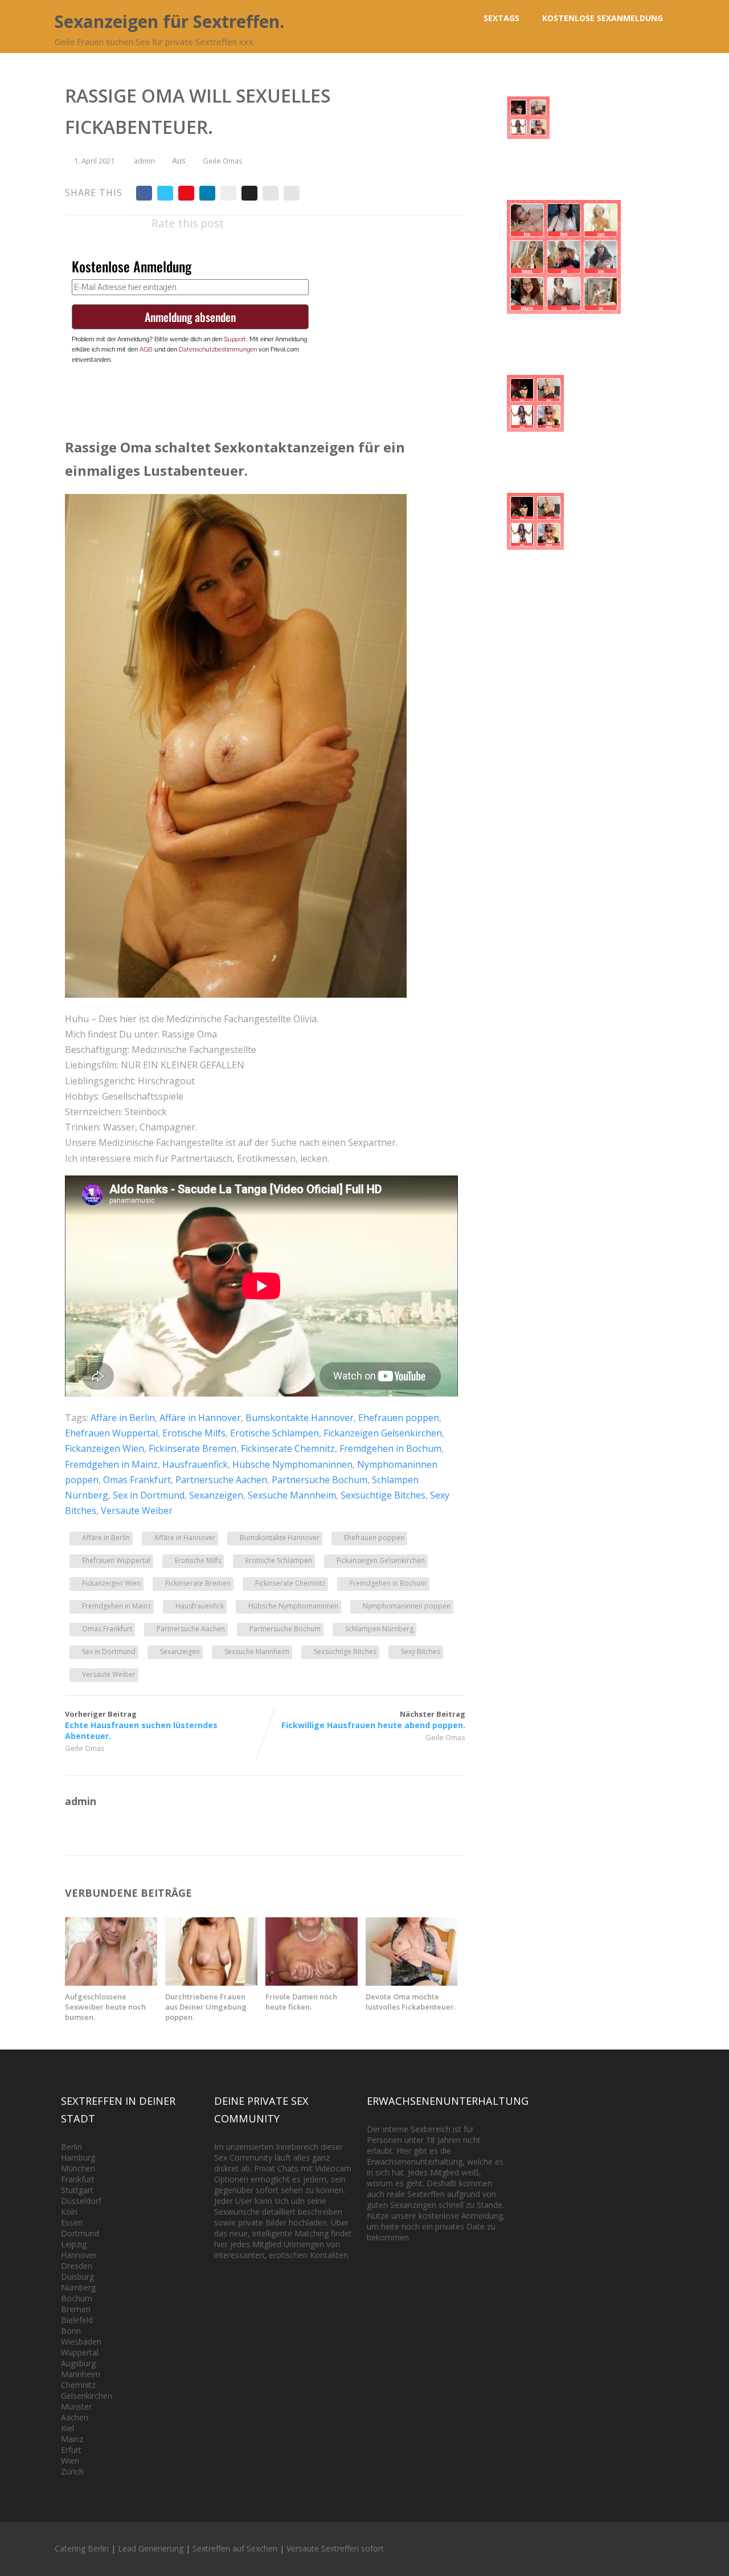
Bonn (71, 2331)
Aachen (75, 2417)
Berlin (71, 2147)
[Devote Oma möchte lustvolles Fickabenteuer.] (412, 1982)
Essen (72, 2222)
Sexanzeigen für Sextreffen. (169, 21)
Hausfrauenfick (195, 1464)
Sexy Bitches (421, 1652)
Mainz (72, 2439)
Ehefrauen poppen (399, 1418)
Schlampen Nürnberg (379, 1629)
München (78, 2168)
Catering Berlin (82, 2548)
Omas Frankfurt (137, 1480)
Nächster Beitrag (373, 1720)
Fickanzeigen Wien (105, 1448)
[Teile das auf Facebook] (144, 193)
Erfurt (71, 2450)
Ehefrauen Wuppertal (111, 1433)
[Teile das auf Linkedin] (207, 193)
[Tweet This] (165, 193)
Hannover (79, 2255)
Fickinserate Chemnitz (288, 1448)
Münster (76, 2406)
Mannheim (81, 2374)
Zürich (72, 2471)
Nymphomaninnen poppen (407, 1606)
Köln (69, 2212)
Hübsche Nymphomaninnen (292, 1464)
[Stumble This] (228, 193)
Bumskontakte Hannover (300, 1418)
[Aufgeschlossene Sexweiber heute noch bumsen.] (111, 1982)
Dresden (77, 2266)
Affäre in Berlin (123, 1418)
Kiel (67, 2428)
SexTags (501, 18)
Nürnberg (78, 2287)
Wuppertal (80, 2352)
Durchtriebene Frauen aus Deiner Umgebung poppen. (206, 2007)
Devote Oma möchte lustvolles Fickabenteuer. (411, 2002)
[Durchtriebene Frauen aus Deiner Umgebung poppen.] (211, 1982)
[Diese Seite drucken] (292, 193)
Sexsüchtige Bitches (383, 1495)
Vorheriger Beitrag (141, 1725)
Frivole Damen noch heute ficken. (301, 2002)
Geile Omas (223, 161)
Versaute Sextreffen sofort (335, 2548)
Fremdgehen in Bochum (390, 1448)
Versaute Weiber (137, 1511)
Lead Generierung (151, 2548)
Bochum (77, 2298)
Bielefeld (77, 2320)
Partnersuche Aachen (221, 1480)
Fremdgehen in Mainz (111, 1464)
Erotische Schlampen (275, 1433)
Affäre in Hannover (200, 1418)
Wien (70, 2461)
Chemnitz (78, 2385)
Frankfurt (78, 2179)
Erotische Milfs (194, 1433)
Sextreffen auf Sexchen (235, 2548)
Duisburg (77, 2277)
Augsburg (78, 2363)
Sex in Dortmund (149, 1495)
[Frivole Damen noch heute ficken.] (312, 1982)
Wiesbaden (81, 2342)
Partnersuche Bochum (320, 1480)
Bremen (76, 2309)
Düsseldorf (81, 2201)
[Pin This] (186, 193)
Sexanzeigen (216, 1495)
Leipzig (74, 2244)
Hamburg (78, 2157)
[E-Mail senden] (271, 193)
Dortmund (80, 2233)
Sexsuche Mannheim (292, 1495)
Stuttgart (77, 2190)
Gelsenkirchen (87, 2396)
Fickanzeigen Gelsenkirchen (383, 1433)
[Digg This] (249, 193)
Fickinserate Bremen (193, 1448)
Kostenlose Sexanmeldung (603, 18)
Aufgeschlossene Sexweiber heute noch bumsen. (105, 2007)
